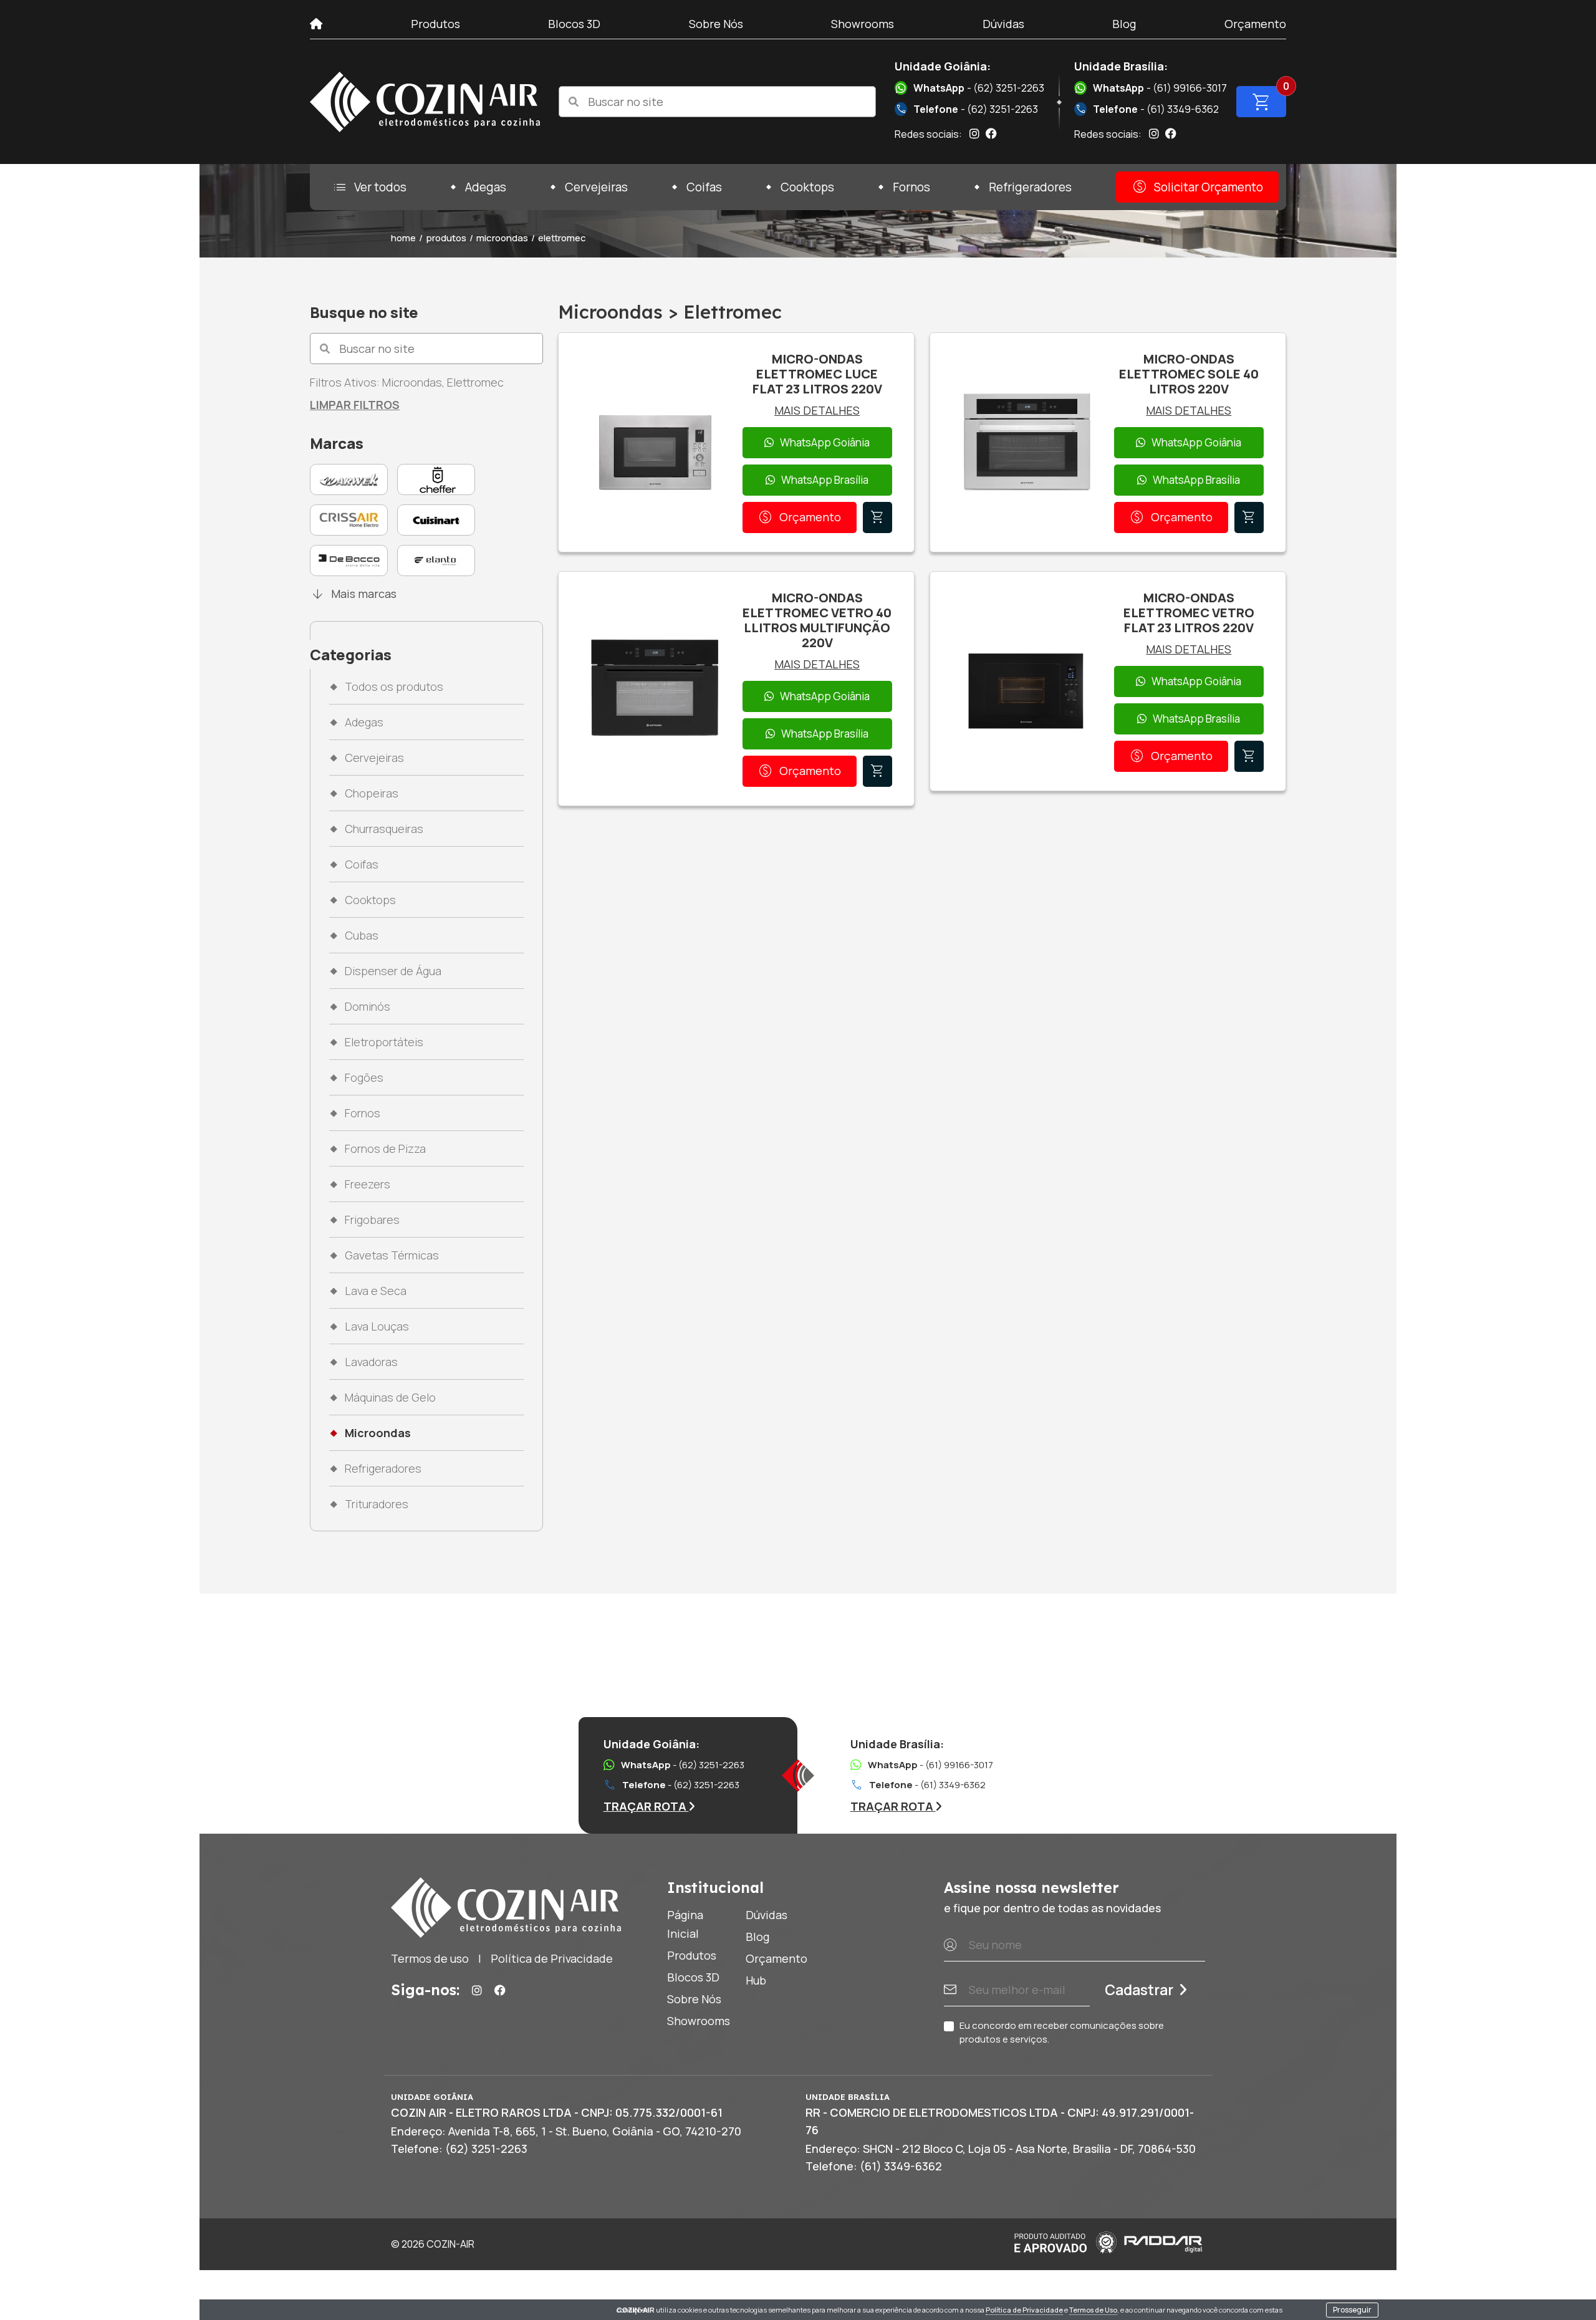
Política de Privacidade (1024, 2310)
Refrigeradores (1030, 187)
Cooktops (807, 187)
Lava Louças (377, 1326)
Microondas (378, 1433)
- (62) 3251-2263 (979, 88)
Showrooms (863, 24)
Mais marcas (353, 594)
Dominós (368, 1006)
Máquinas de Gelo (390, 1397)
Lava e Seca (376, 1291)
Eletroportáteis (384, 1042)
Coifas (704, 187)
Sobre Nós (716, 24)
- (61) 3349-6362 (1147, 109)
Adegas (486, 187)
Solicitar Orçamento (1197, 187)
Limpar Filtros (355, 405)
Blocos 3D (574, 24)
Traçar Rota (646, 1806)
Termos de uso (430, 1958)
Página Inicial (685, 1924)
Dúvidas (1003, 24)
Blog (1124, 24)
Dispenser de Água (393, 971)
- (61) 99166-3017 (1160, 88)
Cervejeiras (596, 187)
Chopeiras (372, 793)
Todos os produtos (394, 686)
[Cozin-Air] (425, 102)
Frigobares (372, 1220)
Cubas (362, 935)
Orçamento (1255, 24)
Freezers (368, 1184)
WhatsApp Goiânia (825, 442)
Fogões (364, 1077)
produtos (446, 238)
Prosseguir (1352, 2310)
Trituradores (377, 1504)
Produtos (435, 24)
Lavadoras (371, 1362)
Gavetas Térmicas (392, 1255)
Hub (756, 1980)
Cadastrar (1139, 1990)
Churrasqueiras (384, 829)
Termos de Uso (1093, 2310)
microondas (502, 238)
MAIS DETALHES (817, 410)
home (403, 238)
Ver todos (369, 187)
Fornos (911, 187)
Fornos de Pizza (385, 1148)
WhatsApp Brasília (825, 480)
